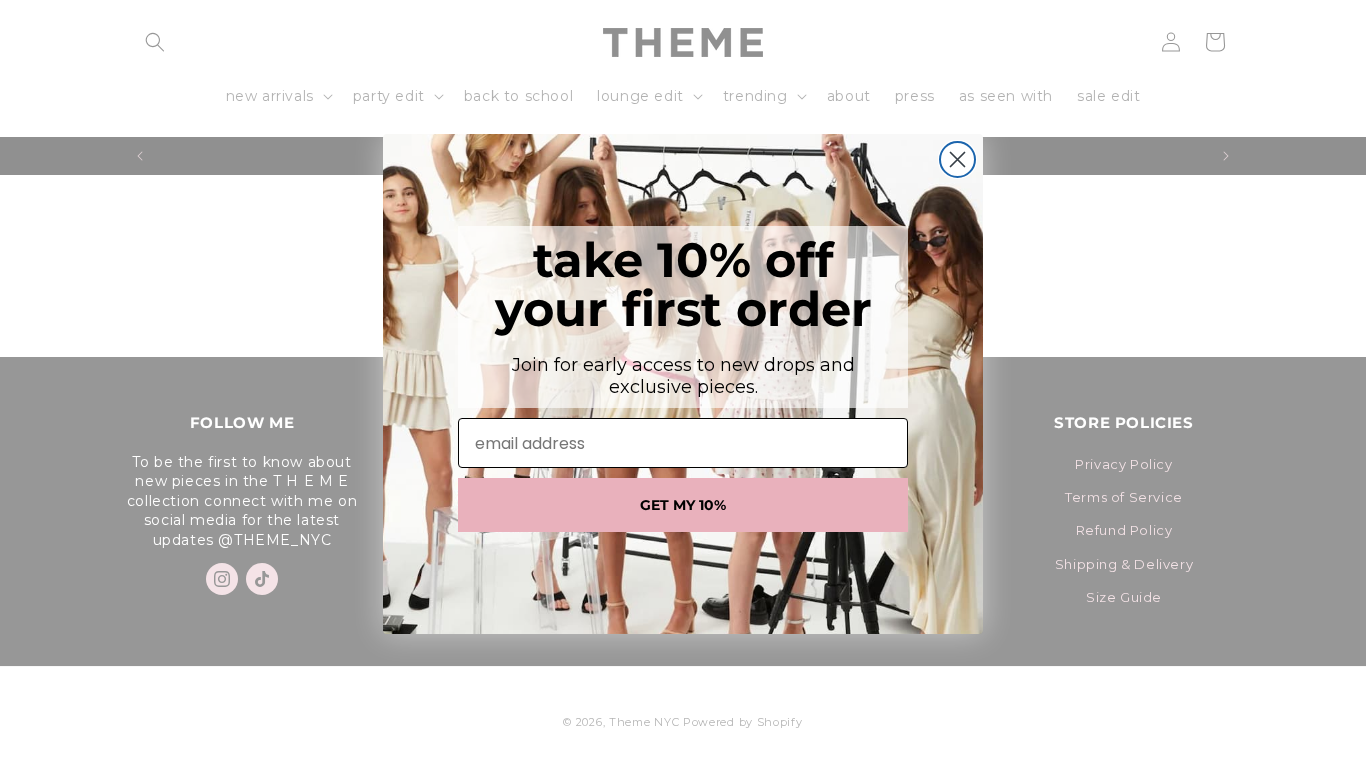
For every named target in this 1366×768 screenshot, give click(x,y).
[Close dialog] (957, 159)
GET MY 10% (683, 505)
